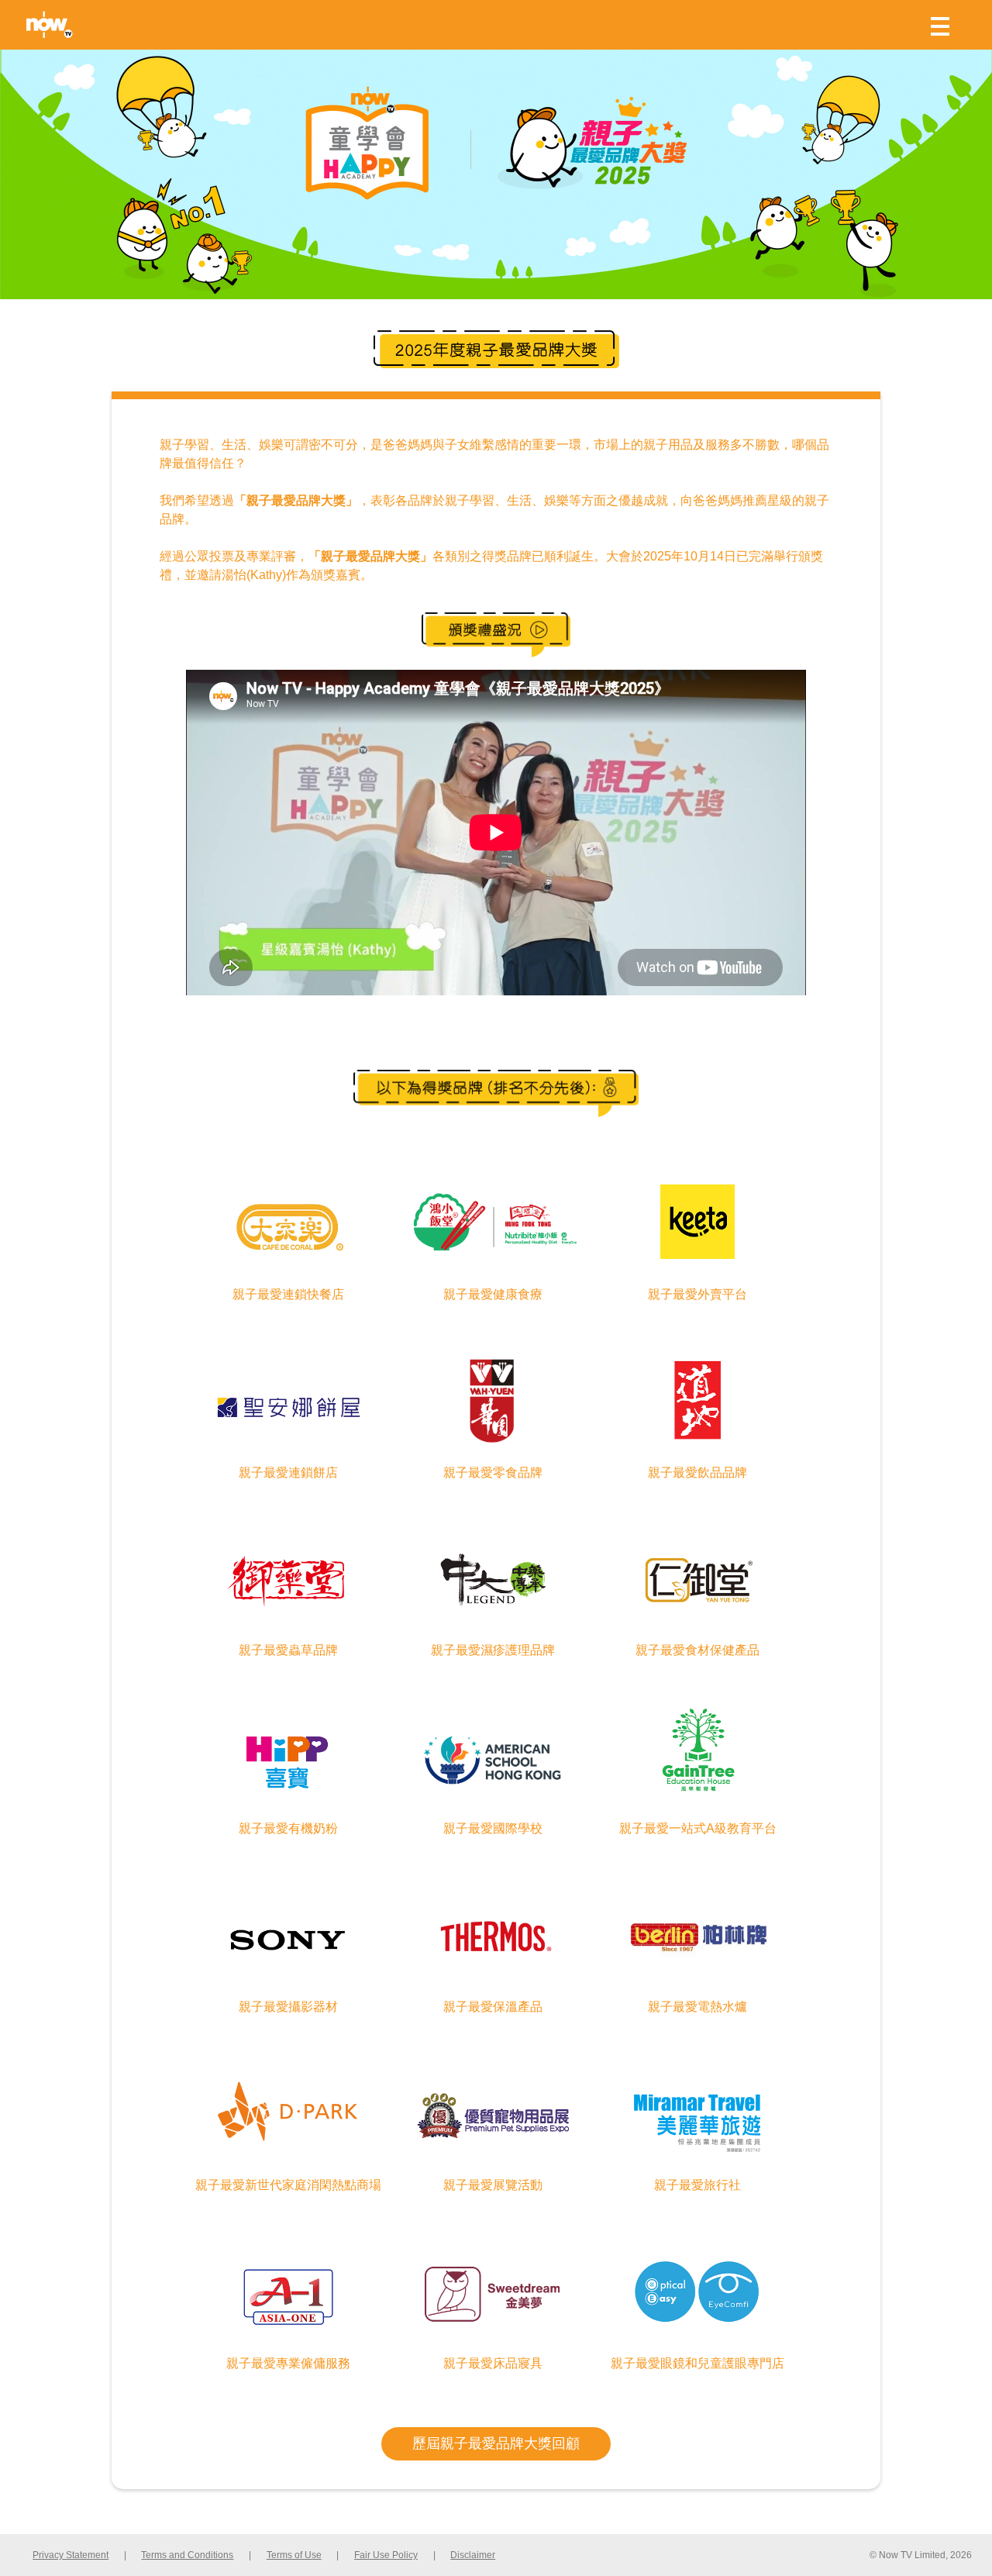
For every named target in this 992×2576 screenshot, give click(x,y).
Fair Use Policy (386, 2555)
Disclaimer (473, 2555)
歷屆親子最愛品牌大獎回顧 (496, 2443)
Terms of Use (294, 2555)
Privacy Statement (71, 2555)
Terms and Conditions (187, 2555)
